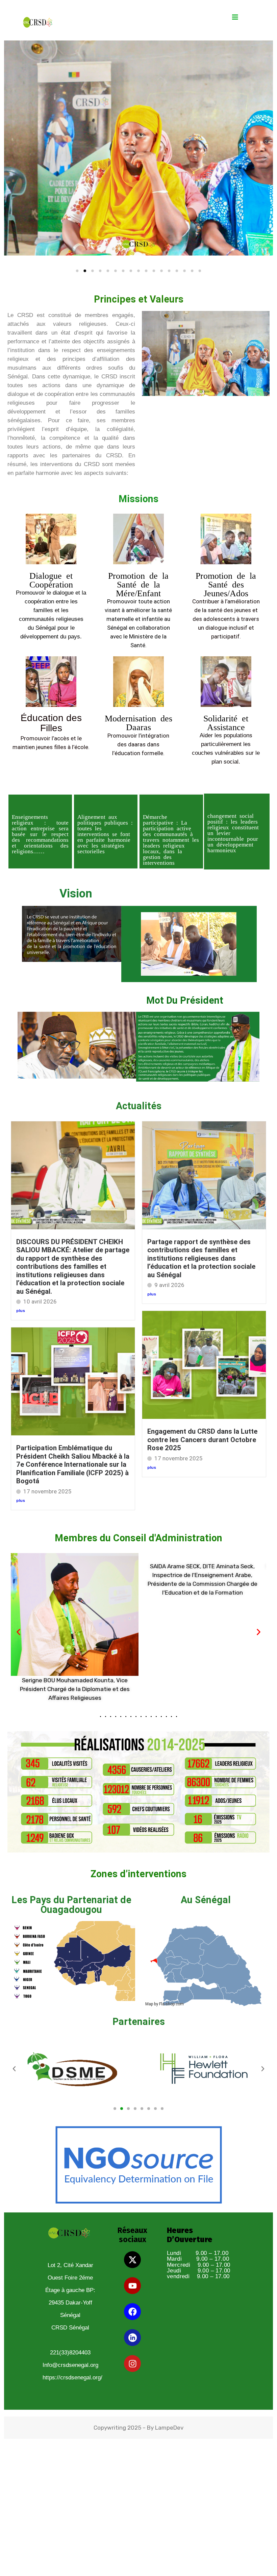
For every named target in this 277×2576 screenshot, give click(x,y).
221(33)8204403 (70, 2353)
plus (21, 1311)
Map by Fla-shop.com (165, 2004)
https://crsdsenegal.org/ (72, 2378)
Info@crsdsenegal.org (70, 2365)
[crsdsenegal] (37, 22)
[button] (18, 1632)
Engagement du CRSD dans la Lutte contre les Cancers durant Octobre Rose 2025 (202, 1440)
